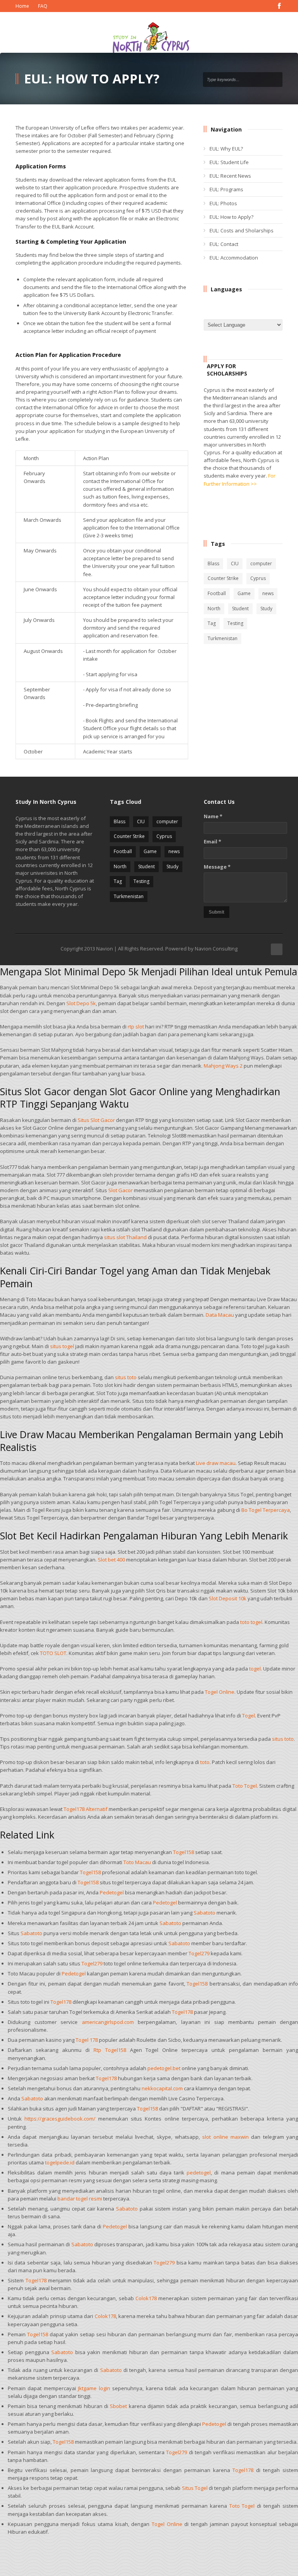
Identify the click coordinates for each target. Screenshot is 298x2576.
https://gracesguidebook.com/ (60, 2119)
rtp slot (136, 1027)
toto (205, 1762)
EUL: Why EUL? (226, 149)
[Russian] (230, 314)
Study (266, 609)
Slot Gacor (120, 1190)
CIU (235, 563)
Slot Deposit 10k (228, 1598)
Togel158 (184, 1852)
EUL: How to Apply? (231, 217)
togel (255, 1669)
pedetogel (199, 2173)
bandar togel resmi (80, 2199)
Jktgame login (94, 2388)
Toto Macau (137, 1862)
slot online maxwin (225, 2137)
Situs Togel (195, 2488)
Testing (235, 623)
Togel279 (199, 1953)
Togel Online (220, 1692)
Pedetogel (112, 1892)
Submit (217, 912)
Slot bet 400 (111, 1560)
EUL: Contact (224, 244)
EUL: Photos (223, 203)
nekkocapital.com (162, 2088)
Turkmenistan (223, 638)
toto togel (251, 1622)
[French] (230, 305)
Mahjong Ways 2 (223, 1066)
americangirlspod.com (108, 2022)
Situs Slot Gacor (96, 1120)
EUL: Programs (226, 189)
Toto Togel (245, 1786)
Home (22, 6)
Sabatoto (204, 1913)
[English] (213, 305)
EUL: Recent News (230, 176)
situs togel (62, 1346)
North (214, 609)
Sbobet (118, 2406)
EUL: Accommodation (234, 258)
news (268, 593)
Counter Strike (223, 578)
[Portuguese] (213, 314)
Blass (213, 563)
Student (240, 609)
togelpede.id (60, 2162)
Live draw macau (216, 1463)
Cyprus (258, 578)
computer (261, 563)
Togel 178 (87, 2040)
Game (244, 593)
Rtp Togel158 (110, 2050)
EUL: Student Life (229, 162)
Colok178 (146, 2298)
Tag (212, 623)
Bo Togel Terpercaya (266, 1510)
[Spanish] (248, 314)
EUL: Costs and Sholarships (242, 230)
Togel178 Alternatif (86, 1809)
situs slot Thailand (125, 1237)
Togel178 (61, 2002)
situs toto (126, 1377)
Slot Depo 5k (81, 1003)
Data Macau (220, 1315)
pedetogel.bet (164, 2068)
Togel (249, 1716)
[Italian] (266, 305)
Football (217, 593)
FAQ (43, 6)
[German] (248, 305)
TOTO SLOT (53, 1653)
